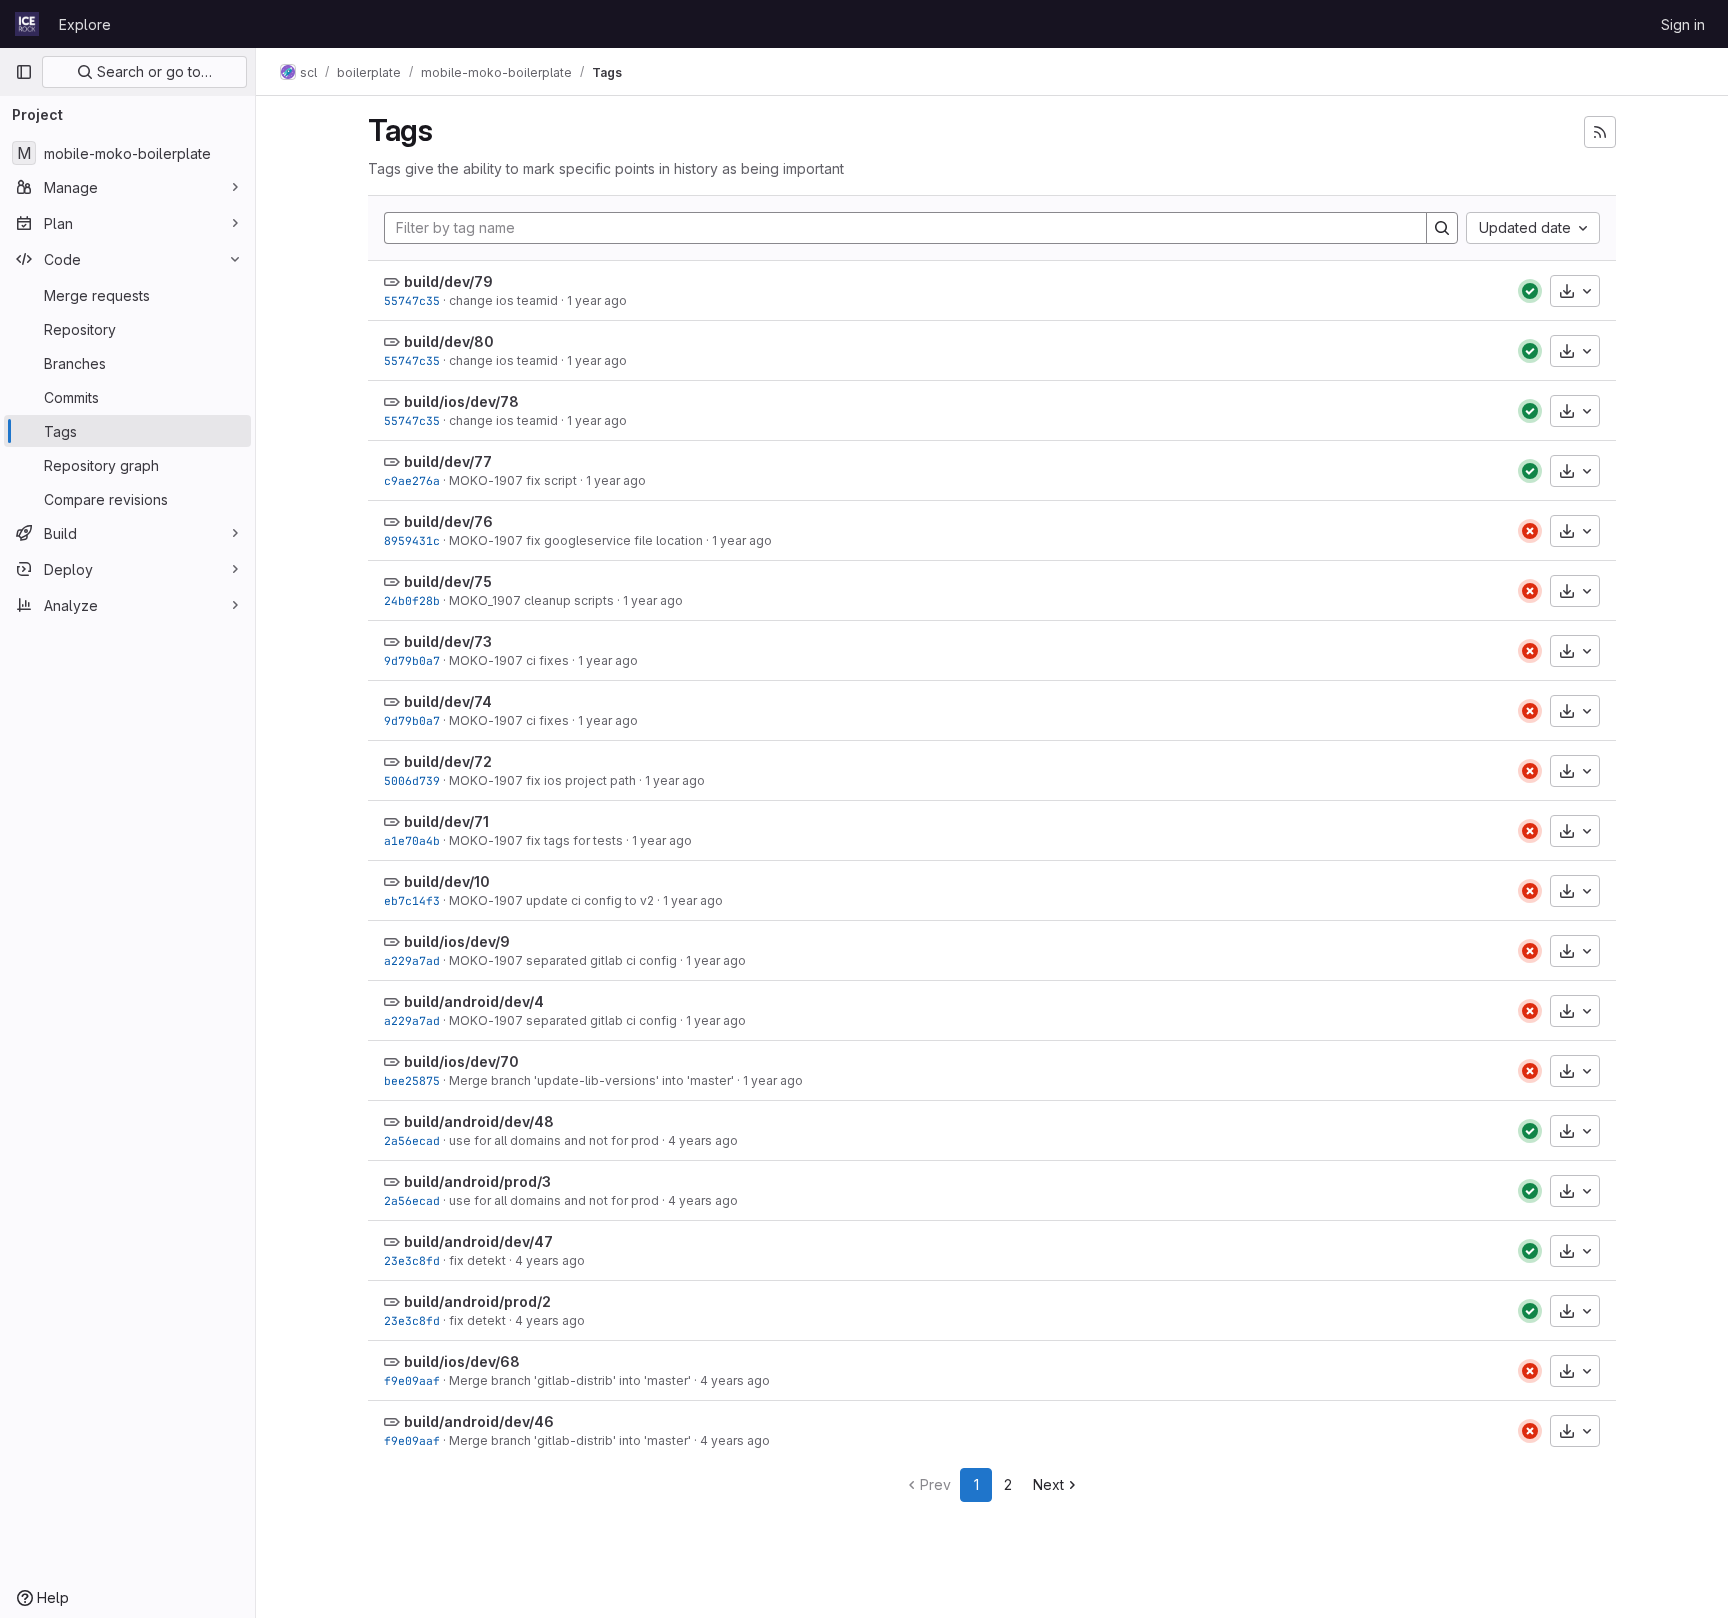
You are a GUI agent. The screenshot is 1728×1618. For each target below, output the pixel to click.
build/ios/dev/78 (461, 401)
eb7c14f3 (412, 900)
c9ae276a (412, 480)
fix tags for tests (573, 840)
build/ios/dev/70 (461, 1061)
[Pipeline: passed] (1530, 291)
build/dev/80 (449, 341)
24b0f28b (412, 600)
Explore (85, 24)
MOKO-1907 (486, 480)
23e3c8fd (412, 1260)
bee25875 (412, 1080)
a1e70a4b (412, 840)
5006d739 (412, 780)
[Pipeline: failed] (1530, 531)
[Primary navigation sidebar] (24, 72)
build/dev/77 (448, 461)
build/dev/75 (448, 581)
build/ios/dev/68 (462, 1361)
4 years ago (703, 1140)
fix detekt (477, 1260)
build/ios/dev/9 (457, 941)
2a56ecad (412, 1140)
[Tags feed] (1600, 132)
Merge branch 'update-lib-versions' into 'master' (591, 1080)
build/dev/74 (448, 701)
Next (1048, 1484)
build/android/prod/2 (477, 1301)
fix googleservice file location (613, 540)
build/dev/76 (448, 521)
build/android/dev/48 (479, 1121)
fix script (550, 480)
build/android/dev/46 (479, 1421)
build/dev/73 (448, 641)
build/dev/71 (446, 821)
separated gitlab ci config (600, 960)
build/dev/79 (448, 281)
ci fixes (546, 660)
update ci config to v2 (588, 900)
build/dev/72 (448, 761)
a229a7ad (412, 960)
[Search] (1442, 228)
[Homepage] (27, 24)
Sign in (1683, 24)
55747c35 (412, 300)
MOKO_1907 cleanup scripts (531, 600)
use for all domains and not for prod (554, 1140)
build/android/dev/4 (474, 1001)
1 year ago (597, 300)
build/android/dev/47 (478, 1241)
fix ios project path (579, 780)
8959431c (412, 540)
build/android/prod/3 (477, 1181)
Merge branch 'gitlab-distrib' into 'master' (570, 1380)
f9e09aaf (412, 1380)
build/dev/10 (447, 881)
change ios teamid (503, 300)
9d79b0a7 (412, 660)
